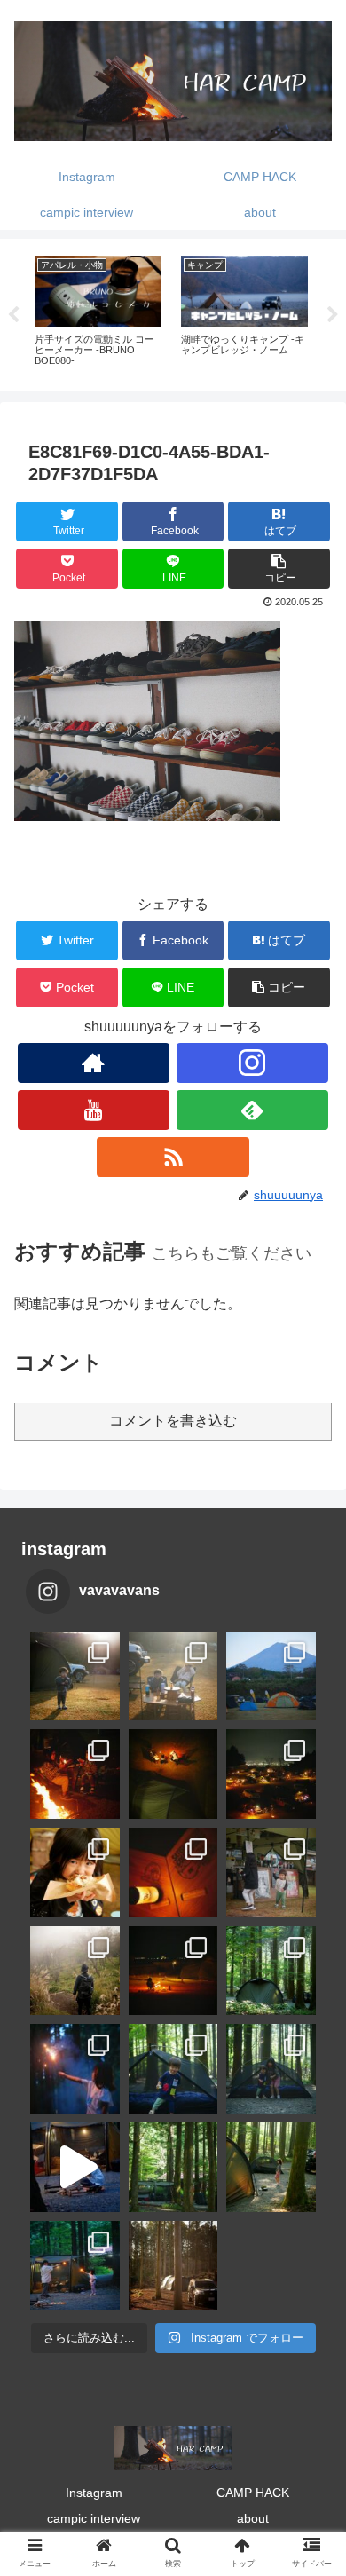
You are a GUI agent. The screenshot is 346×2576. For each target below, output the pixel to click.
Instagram (94, 2493)
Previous (13, 315)
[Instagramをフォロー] (253, 1063)
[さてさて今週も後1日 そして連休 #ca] (173, 2266)
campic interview (94, 2518)
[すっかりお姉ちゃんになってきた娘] (271, 2167)
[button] (279, 569)
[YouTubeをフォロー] (94, 1110)
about (253, 2518)
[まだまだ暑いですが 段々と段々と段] (271, 1971)
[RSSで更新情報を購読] (173, 1157)
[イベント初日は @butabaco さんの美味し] (75, 1873)
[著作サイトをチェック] (94, 1063)
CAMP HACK (253, 2493)
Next (333, 315)
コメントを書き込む (173, 1421)
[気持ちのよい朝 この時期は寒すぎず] (173, 1676)
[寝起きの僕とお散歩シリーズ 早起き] (75, 1676)
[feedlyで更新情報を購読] (253, 1110)
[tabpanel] (98, 312)
